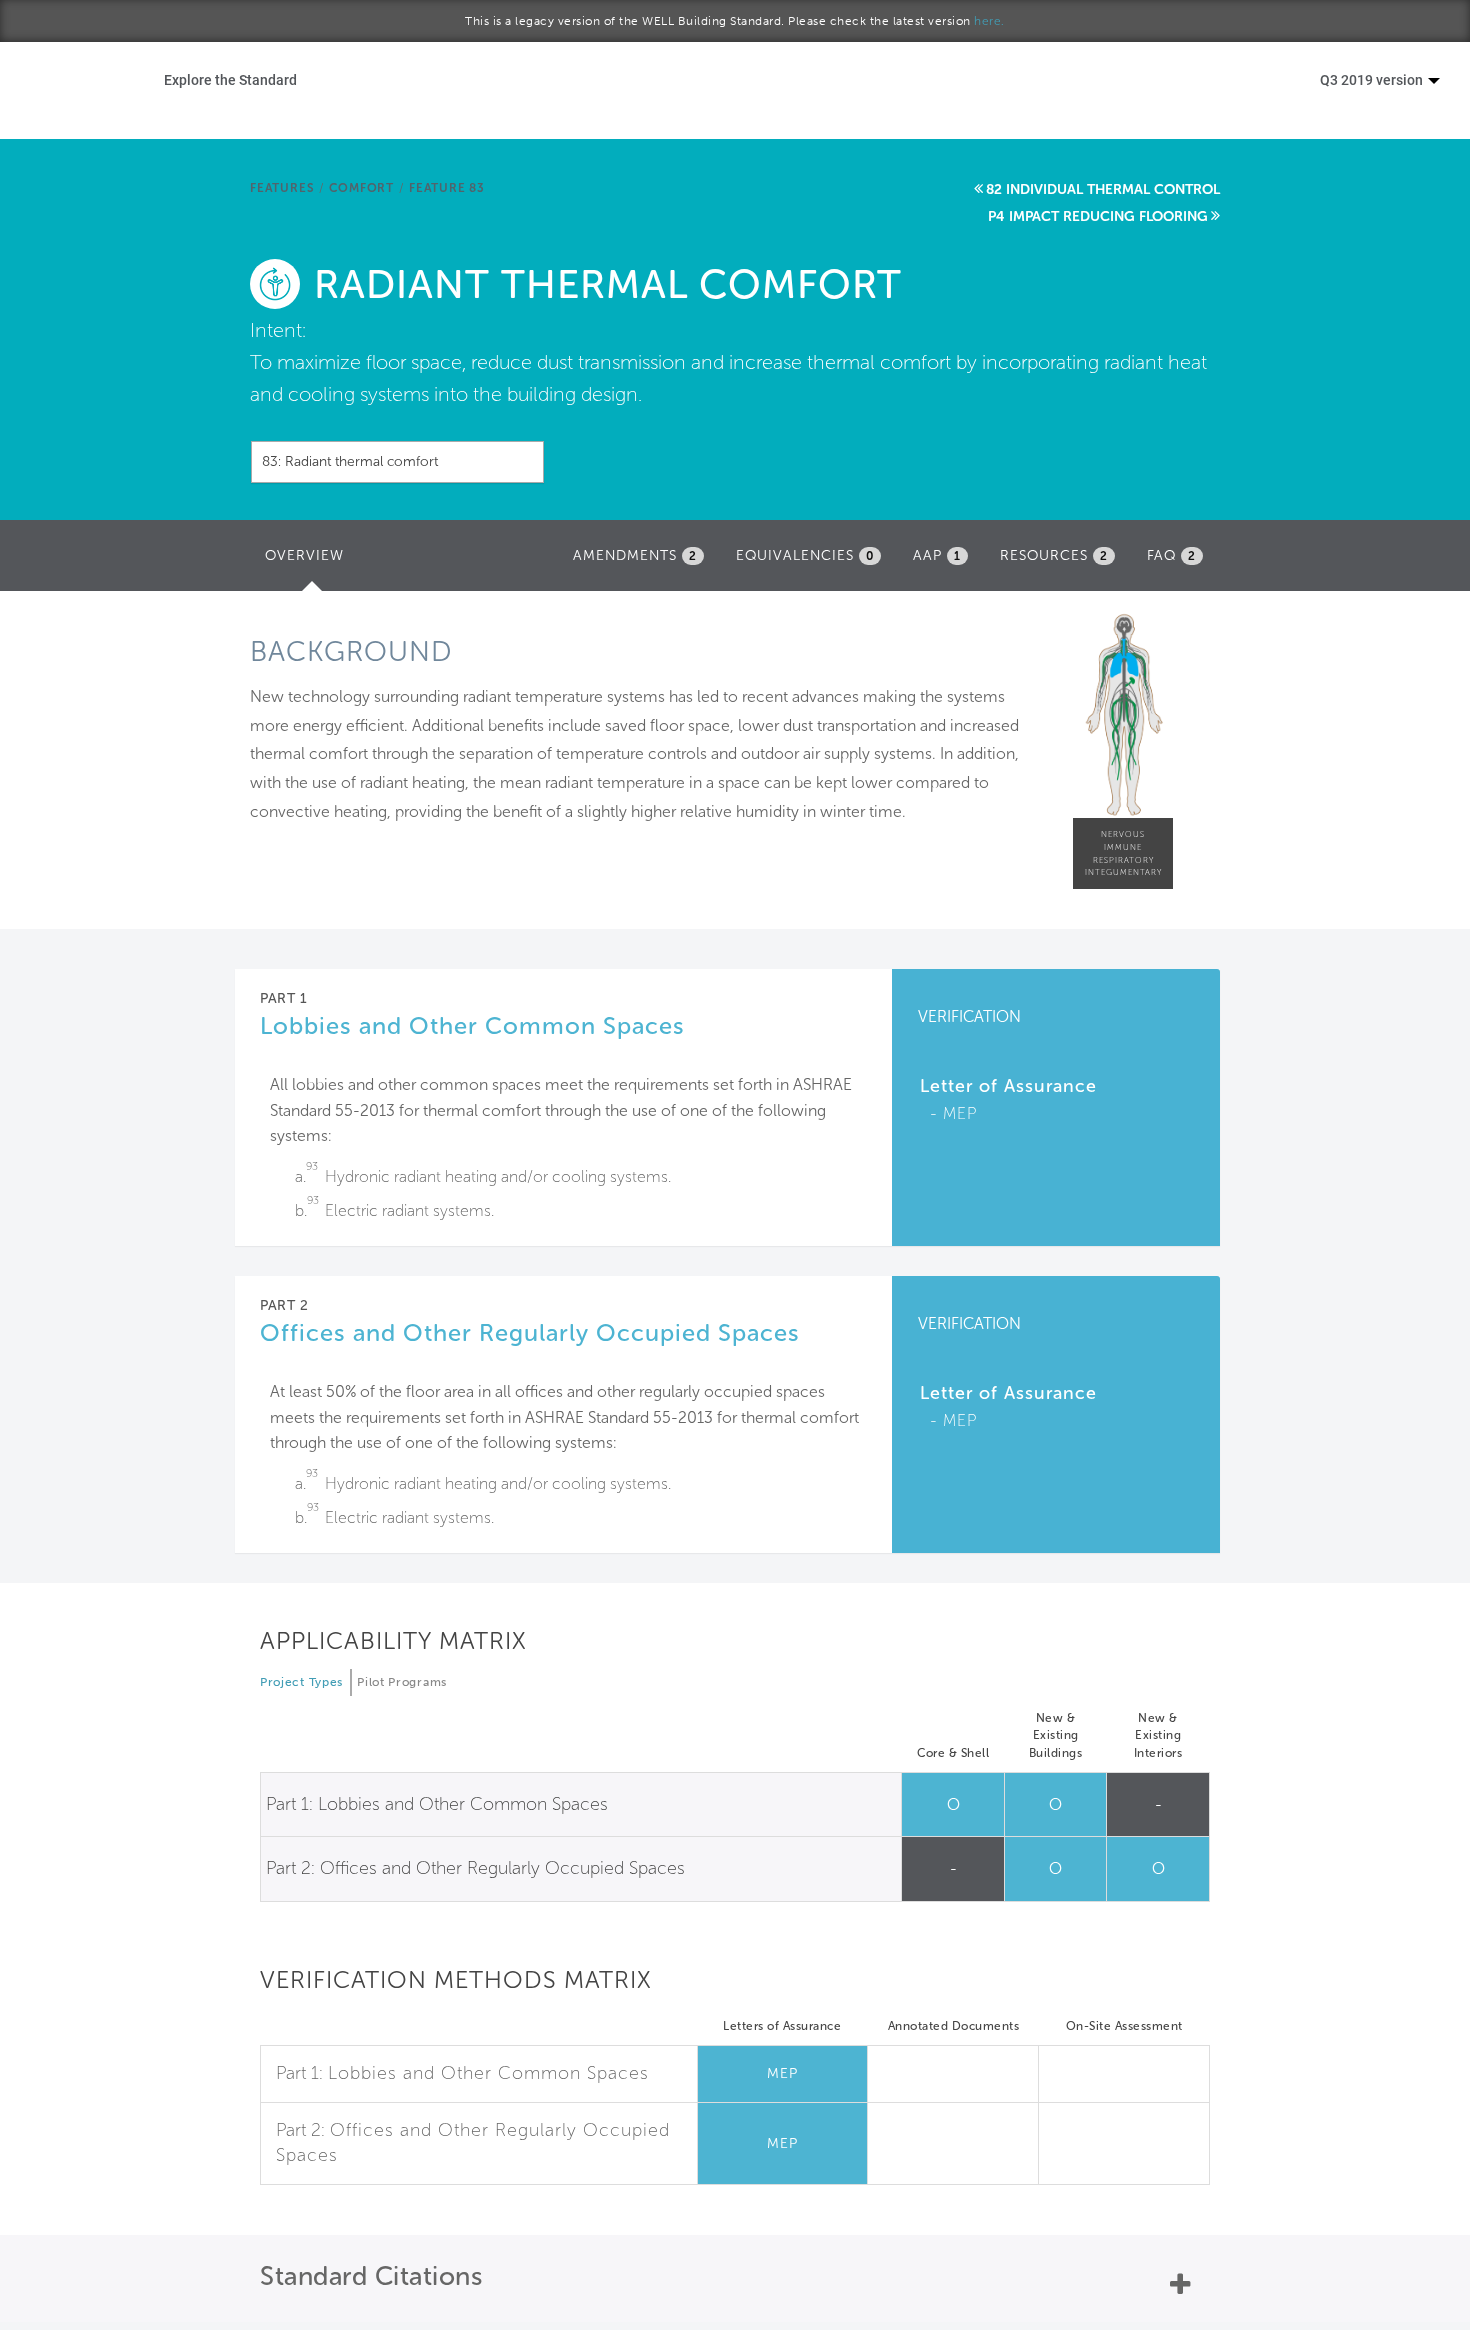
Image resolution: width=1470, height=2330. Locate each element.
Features (282, 188)
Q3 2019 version (1373, 79)
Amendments (635, 555)
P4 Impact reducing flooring (1098, 216)
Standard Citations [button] (371, 2276)
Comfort (361, 188)
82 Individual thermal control (1103, 189)
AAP (937, 555)
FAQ (1171, 555)
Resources (1054, 555)
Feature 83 (447, 188)
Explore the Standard (230, 79)
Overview (309, 561)
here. (989, 21)
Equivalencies (805, 555)
